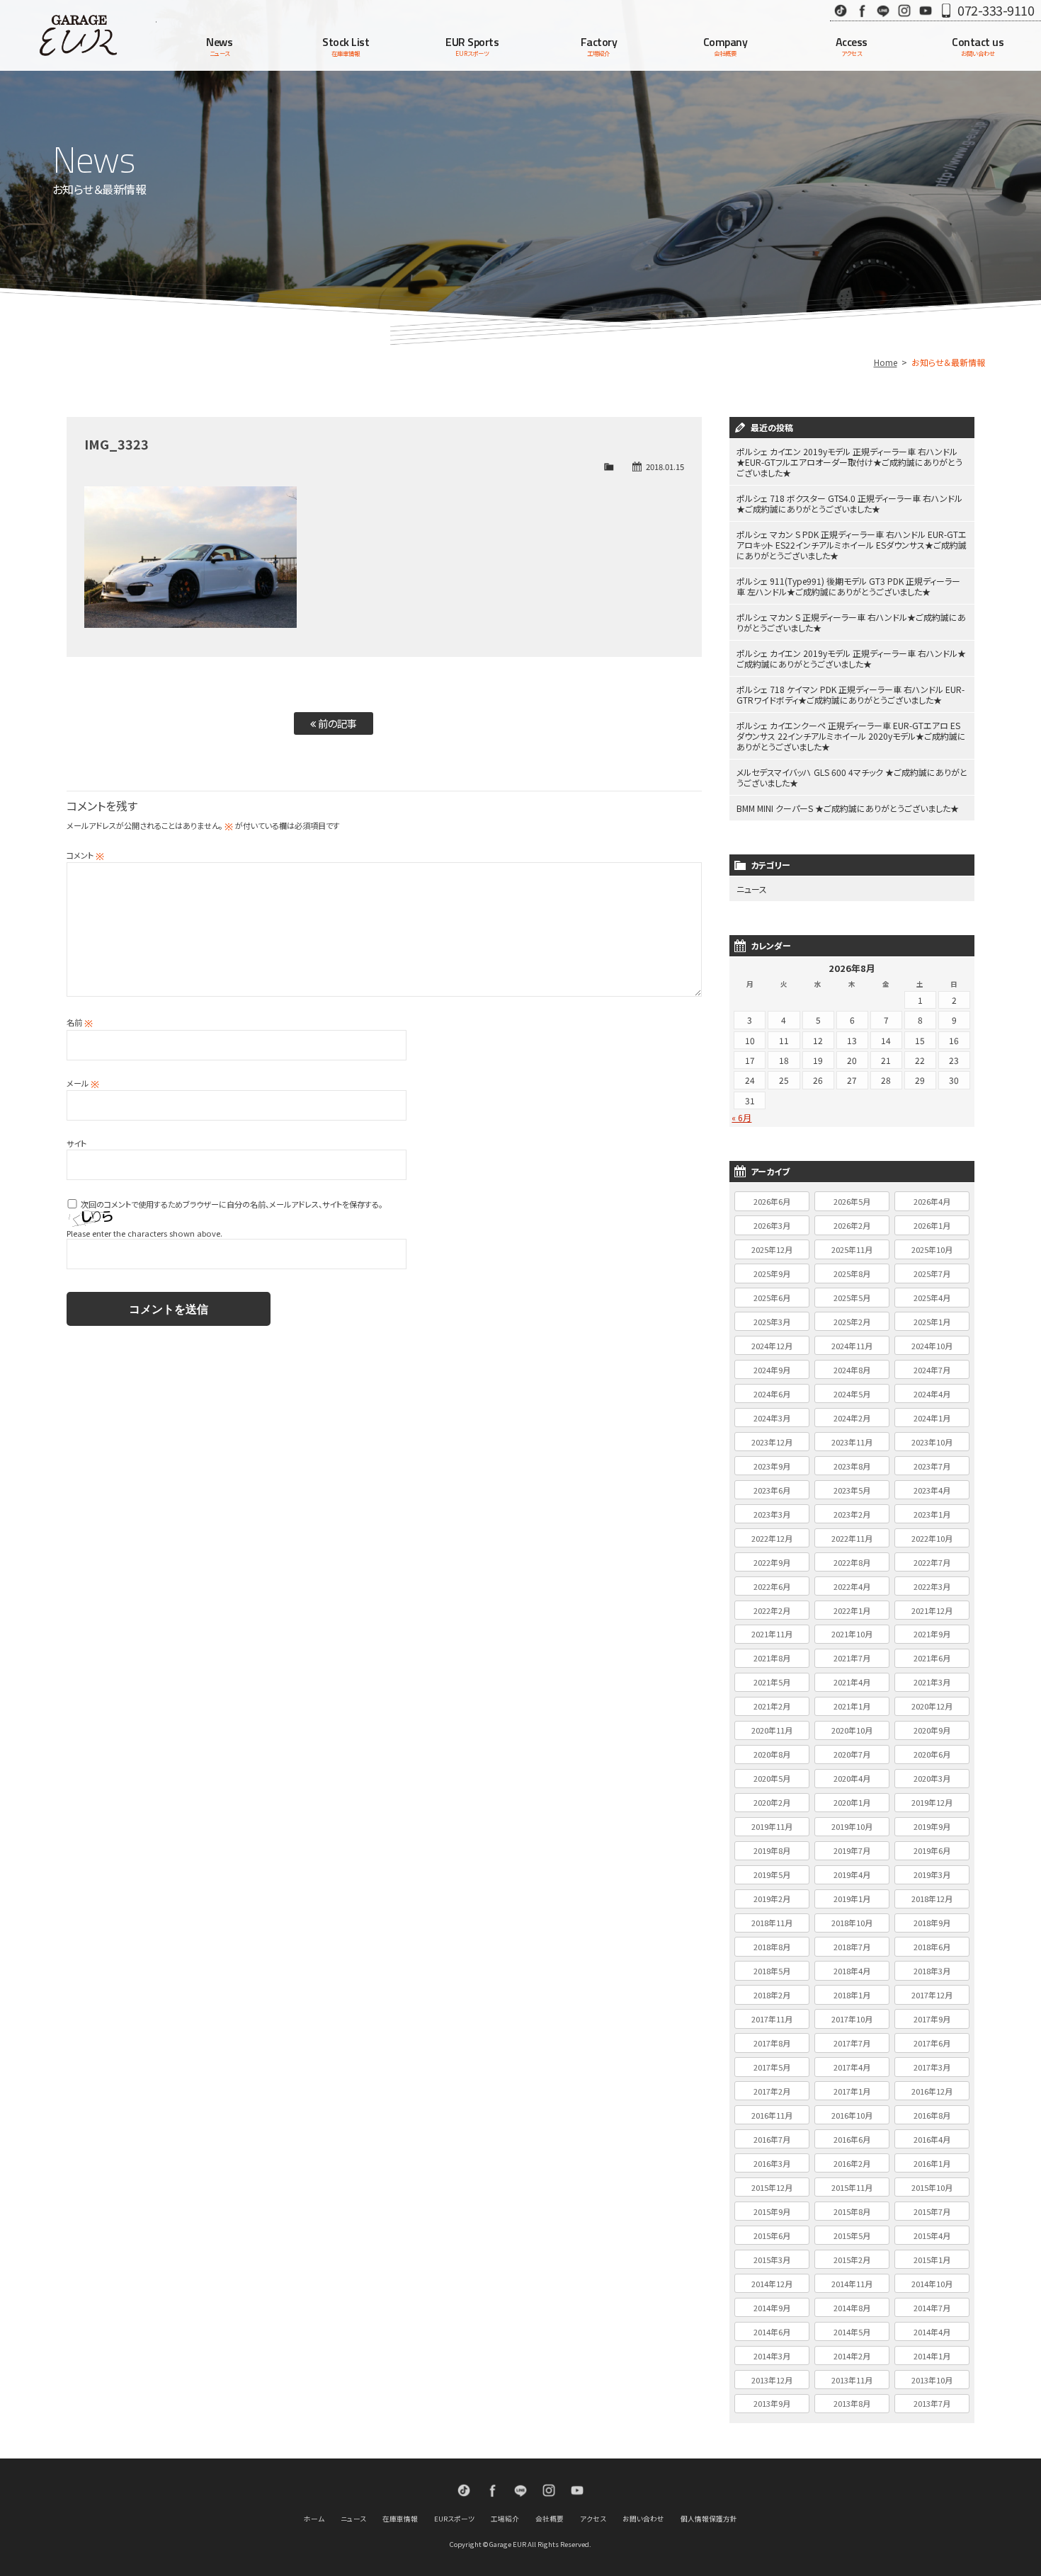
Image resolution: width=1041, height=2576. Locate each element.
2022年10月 (932, 1538)
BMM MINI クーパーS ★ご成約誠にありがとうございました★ (848, 808)
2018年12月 (932, 1899)
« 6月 (741, 1117)
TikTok (841, 10)
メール (83, 1083)
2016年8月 (932, 2115)
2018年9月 (932, 1923)
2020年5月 (772, 1778)
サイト (76, 1143)
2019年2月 (772, 1899)
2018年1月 (852, 1995)
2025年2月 (852, 1322)
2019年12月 (932, 1802)
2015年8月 (852, 2211)
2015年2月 (852, 2260)
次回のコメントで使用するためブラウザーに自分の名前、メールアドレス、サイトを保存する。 (232, 1204)
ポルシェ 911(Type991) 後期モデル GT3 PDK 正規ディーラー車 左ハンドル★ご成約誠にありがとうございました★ (848, 586)
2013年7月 (932, 2403)
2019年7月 (852, 1850)
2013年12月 (772, 2380)
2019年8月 (772, 1850)
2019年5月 (772, 1874)
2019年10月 (852, 1826)
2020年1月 (852, 1802)
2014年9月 (772, 2308)
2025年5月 (852, 1298)
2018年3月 (932, 1971)
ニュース (752, 889)
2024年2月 (852, 1418)
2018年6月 (932, 1947)
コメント (85, 855)
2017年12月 (932, 1995)
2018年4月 (852, 1971)
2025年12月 (772, 1249)
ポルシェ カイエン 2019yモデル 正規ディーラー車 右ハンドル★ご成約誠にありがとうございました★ (851, 658)
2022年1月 (852, 1610)
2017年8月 (772, 2043)
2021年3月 (932, 1682)
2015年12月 (772, 2187)
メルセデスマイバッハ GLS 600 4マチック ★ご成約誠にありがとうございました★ (852, 777)
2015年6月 (772, 2236)
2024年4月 (932, 1394)
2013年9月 (772, 2403)
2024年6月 (772, 1394)
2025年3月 (772, 1322)
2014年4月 (932, 2332)
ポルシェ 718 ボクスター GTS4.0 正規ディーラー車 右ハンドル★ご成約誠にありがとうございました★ (849, 503)
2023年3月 (772, 1514)
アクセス (593, 2519)
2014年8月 (852, 2308)
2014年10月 (932, 2284)
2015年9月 (772, 2211)
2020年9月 (932, 1730)
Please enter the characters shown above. (144, 1233)
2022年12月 (772, 1538)
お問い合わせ (643, 2519)
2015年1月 (932, 2260)
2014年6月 (772, 2332)
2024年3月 (772, 1418)
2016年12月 (932, 2091)
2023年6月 (772, 1490)
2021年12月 (932, 1610)
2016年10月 (852, 2115)
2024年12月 (772, 1346)
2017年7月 (852, 2043)
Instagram (904, 10)
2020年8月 (772, 1754)
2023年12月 (772, 1442)
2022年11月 (852, 1538)
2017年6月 (932, 2043)
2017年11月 (772, 2019)
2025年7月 (932, 1273)
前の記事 (336, 723)
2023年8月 (852, 1466)
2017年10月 (852, 2019)
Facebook (862, 10)
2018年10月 (852, 1923)
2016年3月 (772, 2163)
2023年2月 (852, 1514)
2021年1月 (852, 1706)
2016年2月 (852, 2163)
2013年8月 (852, 2403)
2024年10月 (932, 1346)
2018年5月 (772, 1971)
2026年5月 (852, 1201)
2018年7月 (852, 1947)
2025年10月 (932, 1249)
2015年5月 (852, 2236)
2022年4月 (852, 1586)
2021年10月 (852, 1634)
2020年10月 (852, 1730)
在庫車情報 (400, 2519)
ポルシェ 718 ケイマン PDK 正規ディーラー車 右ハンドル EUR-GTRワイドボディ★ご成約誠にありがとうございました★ (851, 694)
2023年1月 (932, 1514)
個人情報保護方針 (709, 2519)
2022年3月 (932, 1586)
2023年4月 (932, 1490)
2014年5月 (852, 2332)
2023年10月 (932, 1442)
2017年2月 (772, 2091)
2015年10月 (932, 2187)
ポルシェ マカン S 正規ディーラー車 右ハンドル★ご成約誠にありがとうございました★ (851, 622)
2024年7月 (932, 1370)
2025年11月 (852, 1249)
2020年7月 (852, 1754)
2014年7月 (932, 2308)
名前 (80, 1022)
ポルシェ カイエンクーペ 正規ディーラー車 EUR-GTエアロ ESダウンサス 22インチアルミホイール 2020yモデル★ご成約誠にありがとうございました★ (851, 736)
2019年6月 (932, 1850)
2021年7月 (852, 1658)
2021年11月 (772, 1634)
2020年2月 (772, 1802)
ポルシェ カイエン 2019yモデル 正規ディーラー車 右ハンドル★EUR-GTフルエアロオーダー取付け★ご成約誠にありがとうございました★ (849, 462)
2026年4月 (932, 1201)
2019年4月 (852, 1874)
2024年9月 (772, 1370)
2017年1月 (852, 2091)
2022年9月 (772, 1562)
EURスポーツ (454, 2519)
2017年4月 (852, 2067)
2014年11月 (852, 2284)
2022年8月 (852, 1562)
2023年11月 (852, 1442)
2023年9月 (772, 1466)
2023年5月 (852, 1490)
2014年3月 (772, 2356)
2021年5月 (772, 1682)
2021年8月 (772, 1658)
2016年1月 (932, 2163)
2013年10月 (932, 2380)
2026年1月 (932, 1225)
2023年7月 (932, 1466)
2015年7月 (932, 2211)
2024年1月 (932, 1418)
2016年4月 (932, 2139)
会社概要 (550, 2519)
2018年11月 (772, 1923)
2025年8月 (852, 1273)
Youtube (926, 10)
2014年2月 (852, 2356)
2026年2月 (852, 1225)
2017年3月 (932, 2067)
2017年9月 (932, 2019)
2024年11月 (852, 1346)
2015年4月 (932, 2236)
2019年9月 (932, 1826)
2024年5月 (852, 1394)
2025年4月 (932, 1298)
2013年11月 (852, 2380)
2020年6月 (932, 1754)
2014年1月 (932, 2356)
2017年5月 (772, 2067)
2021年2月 (772, 1706)
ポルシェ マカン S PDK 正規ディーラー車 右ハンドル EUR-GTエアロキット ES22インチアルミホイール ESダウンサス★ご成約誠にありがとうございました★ (852, 545)
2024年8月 (852, 1370)
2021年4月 (852, 1682)
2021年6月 (932, 1658)
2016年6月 (852, 2139)
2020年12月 (932, 1706)
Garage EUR (78, 35)
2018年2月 (772, 1995)
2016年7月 (772, 2139)
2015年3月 (772, 2260)
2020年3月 (932, 1778)
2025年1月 (932, 1322)
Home (886, 362)
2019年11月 (772, 1826)
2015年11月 (852, 2187)
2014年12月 (772, 2284)
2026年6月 (772, 1201)
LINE (883, 10)
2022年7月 (932, 1562)
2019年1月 (852, 1899)
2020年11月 (772, 1730)
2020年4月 (852, 1778)
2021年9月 (932, 1634)
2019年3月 (932, 1874)
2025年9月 (772, 1273)
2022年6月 (772, 1586)
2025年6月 (772, 1298)
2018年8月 (772, 1947)
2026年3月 (772, 1225)
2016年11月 (772, 2115)
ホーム (314, 2519)
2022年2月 (772, 1610)
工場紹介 (505, 2519)
